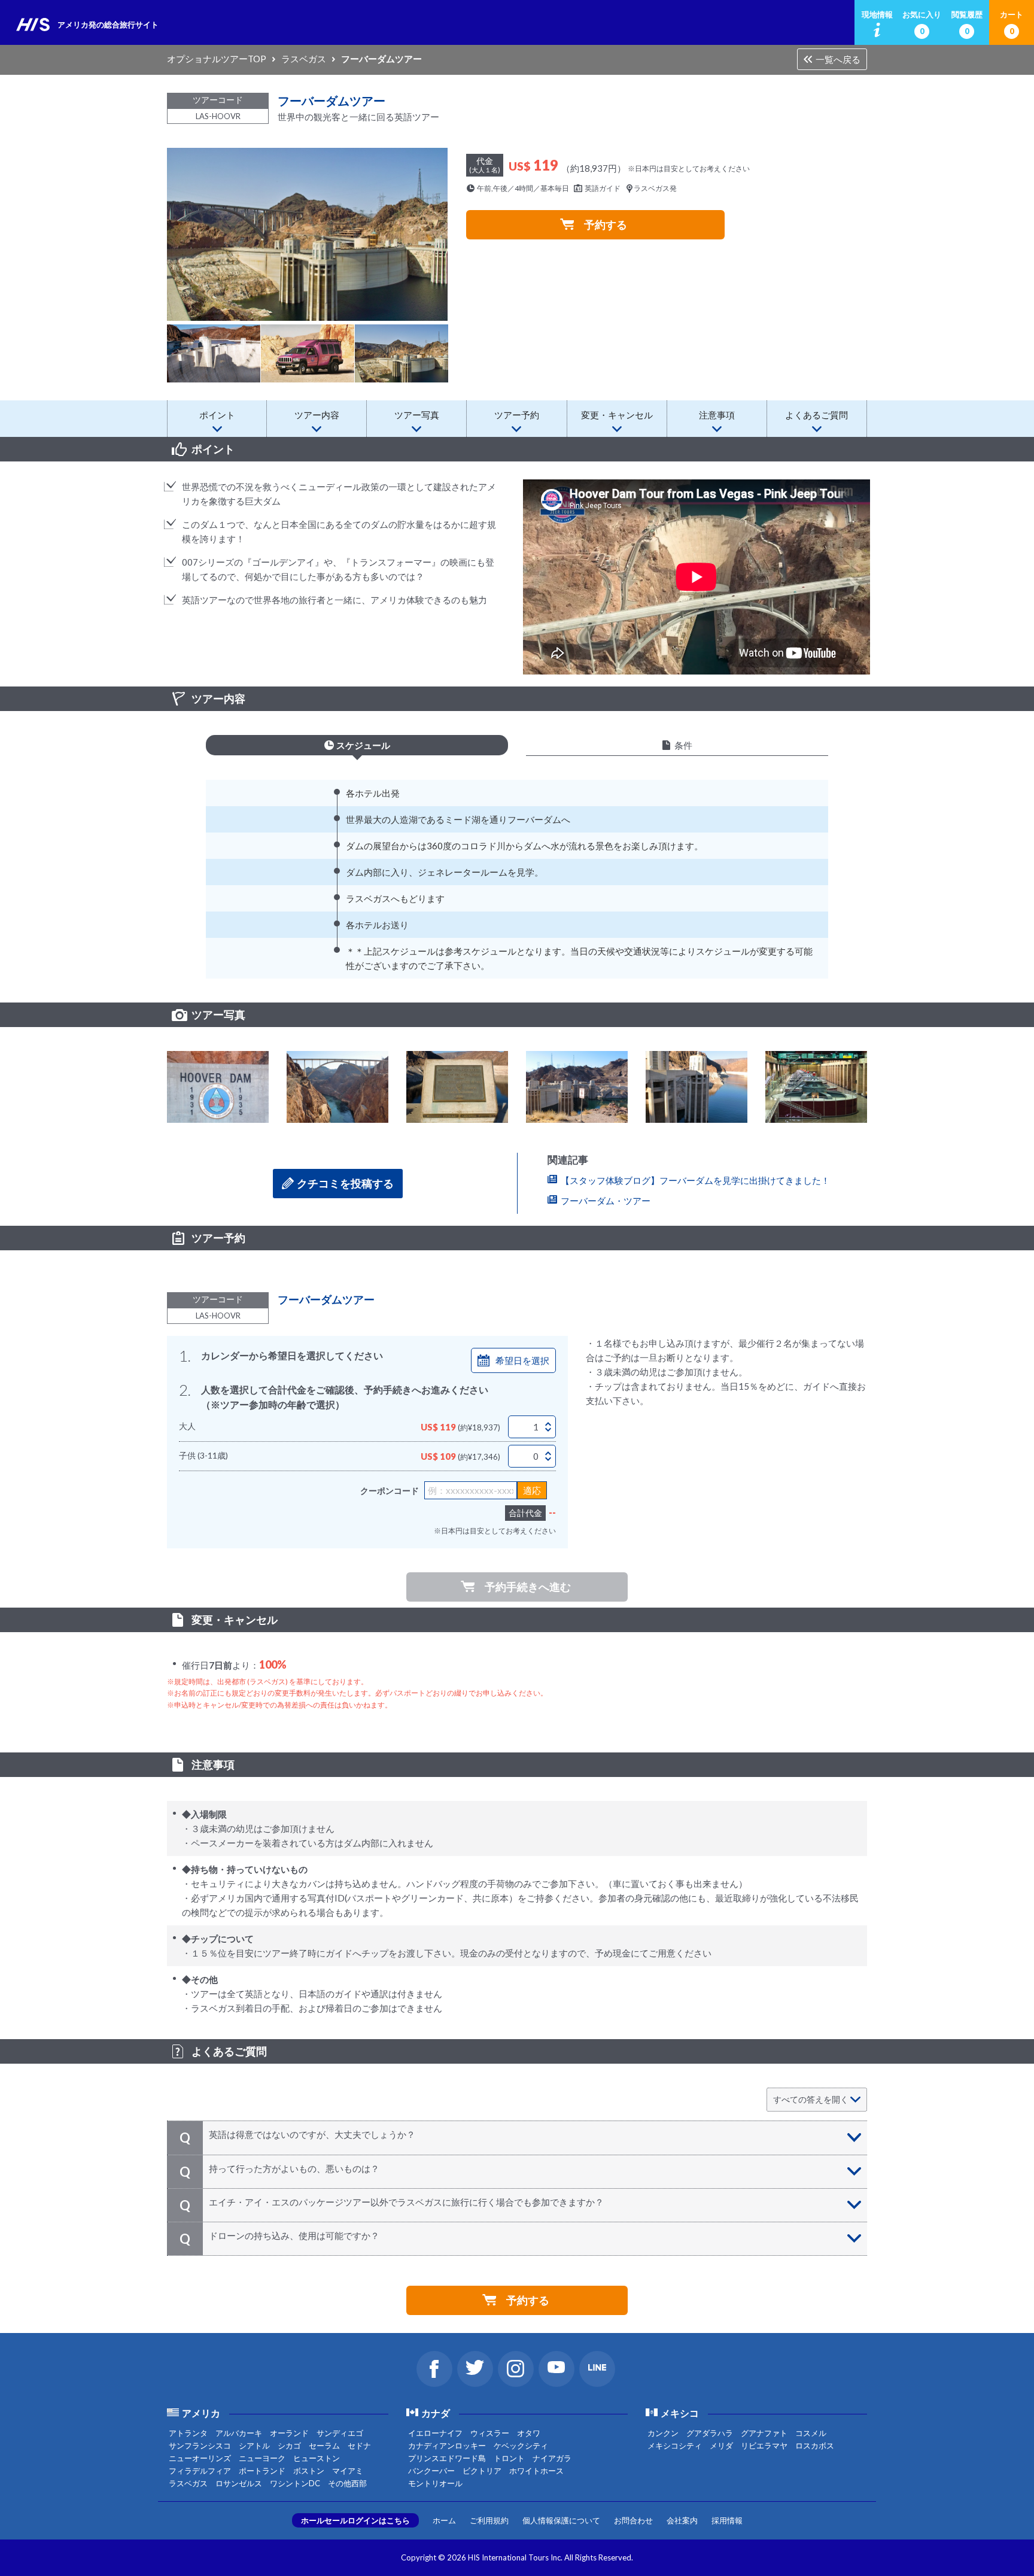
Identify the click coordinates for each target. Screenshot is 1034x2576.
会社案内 (682, 2520)
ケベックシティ (521, 2446)
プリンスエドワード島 (447, 2458)
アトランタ (188, 2433)
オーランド (289, 2433)
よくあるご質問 (816, 415)
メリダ (721, 2446)
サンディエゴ (340, 2433)
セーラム (324, 2446)
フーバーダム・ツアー (606, 1201)
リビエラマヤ (764, 2446)
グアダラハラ (710, 2433)
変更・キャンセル (617, 415)
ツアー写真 (417, 415)
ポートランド (262, 2471)
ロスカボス (815, 2446)
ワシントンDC (295, 2483)
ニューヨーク (262, 2458)
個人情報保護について (561, 2520)
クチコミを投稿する (345, 1183)
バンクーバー (431, 2471)
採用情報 (727, 2520)
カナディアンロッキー (447, 2446)
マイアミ (348, 2471)
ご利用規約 (489, 2520)
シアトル (254, 2446)
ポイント (217, 415)
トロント (509, 2458)
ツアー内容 (317, 415)
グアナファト (764, 2433)
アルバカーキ (239, 2433)
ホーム (444, 2520)
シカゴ (289, 2446)
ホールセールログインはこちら (355, 2520)
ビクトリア (482, 2471)
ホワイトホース (536, 2471)
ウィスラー (490, 2433)
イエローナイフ (435, 2433)
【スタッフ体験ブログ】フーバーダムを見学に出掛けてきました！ (695, 1180)
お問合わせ (633, 2520)
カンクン (663, 2433)
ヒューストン (317, 2458)
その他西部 (347, 2483)
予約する (606, 224)
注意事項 (717, 415)
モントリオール (435, 2483)
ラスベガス (304, 59)
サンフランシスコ (200, 2446)
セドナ (359, 2446)
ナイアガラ (552, 2458)
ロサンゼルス (239, 2483)
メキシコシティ (675, 2446)
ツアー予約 (517, 415)
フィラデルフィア (200, 2471)
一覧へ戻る (838, 59)
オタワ (529, 2433)
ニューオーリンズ (200, 2458)
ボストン (309, 2471)
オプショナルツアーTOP (217, 59)
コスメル (811, 2433)
